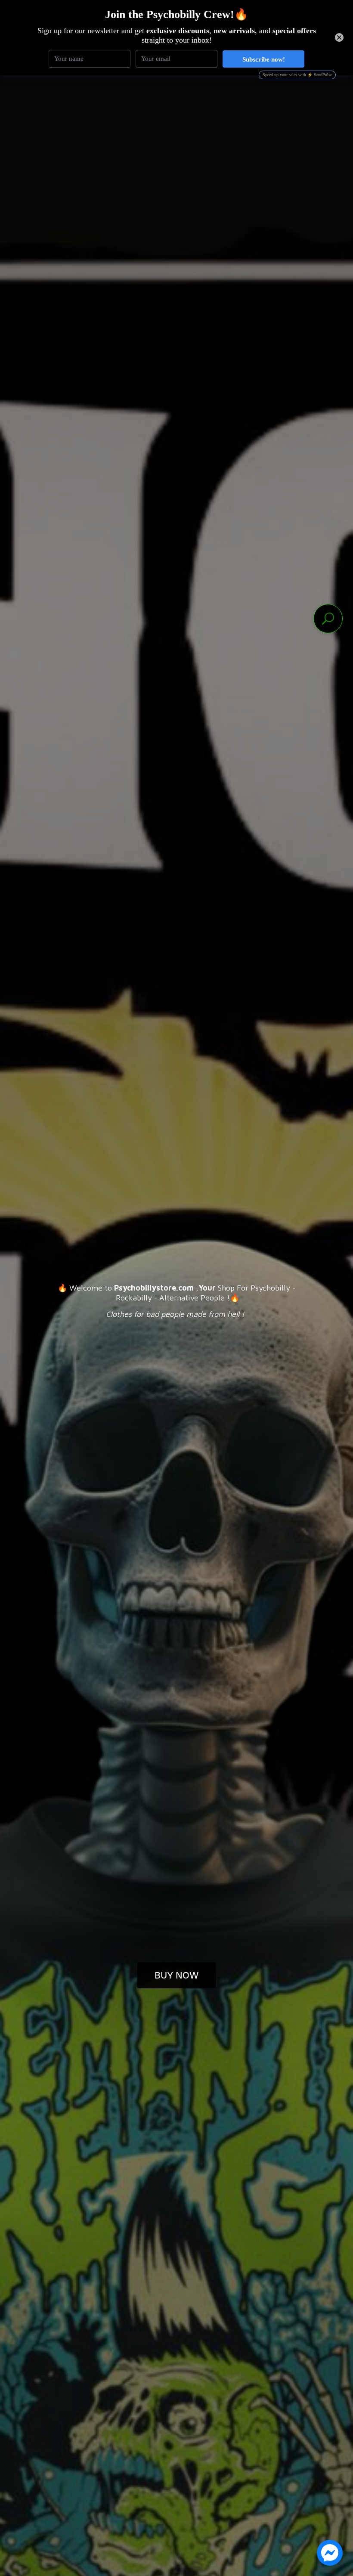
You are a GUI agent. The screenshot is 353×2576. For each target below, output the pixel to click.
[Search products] (328, 619)
